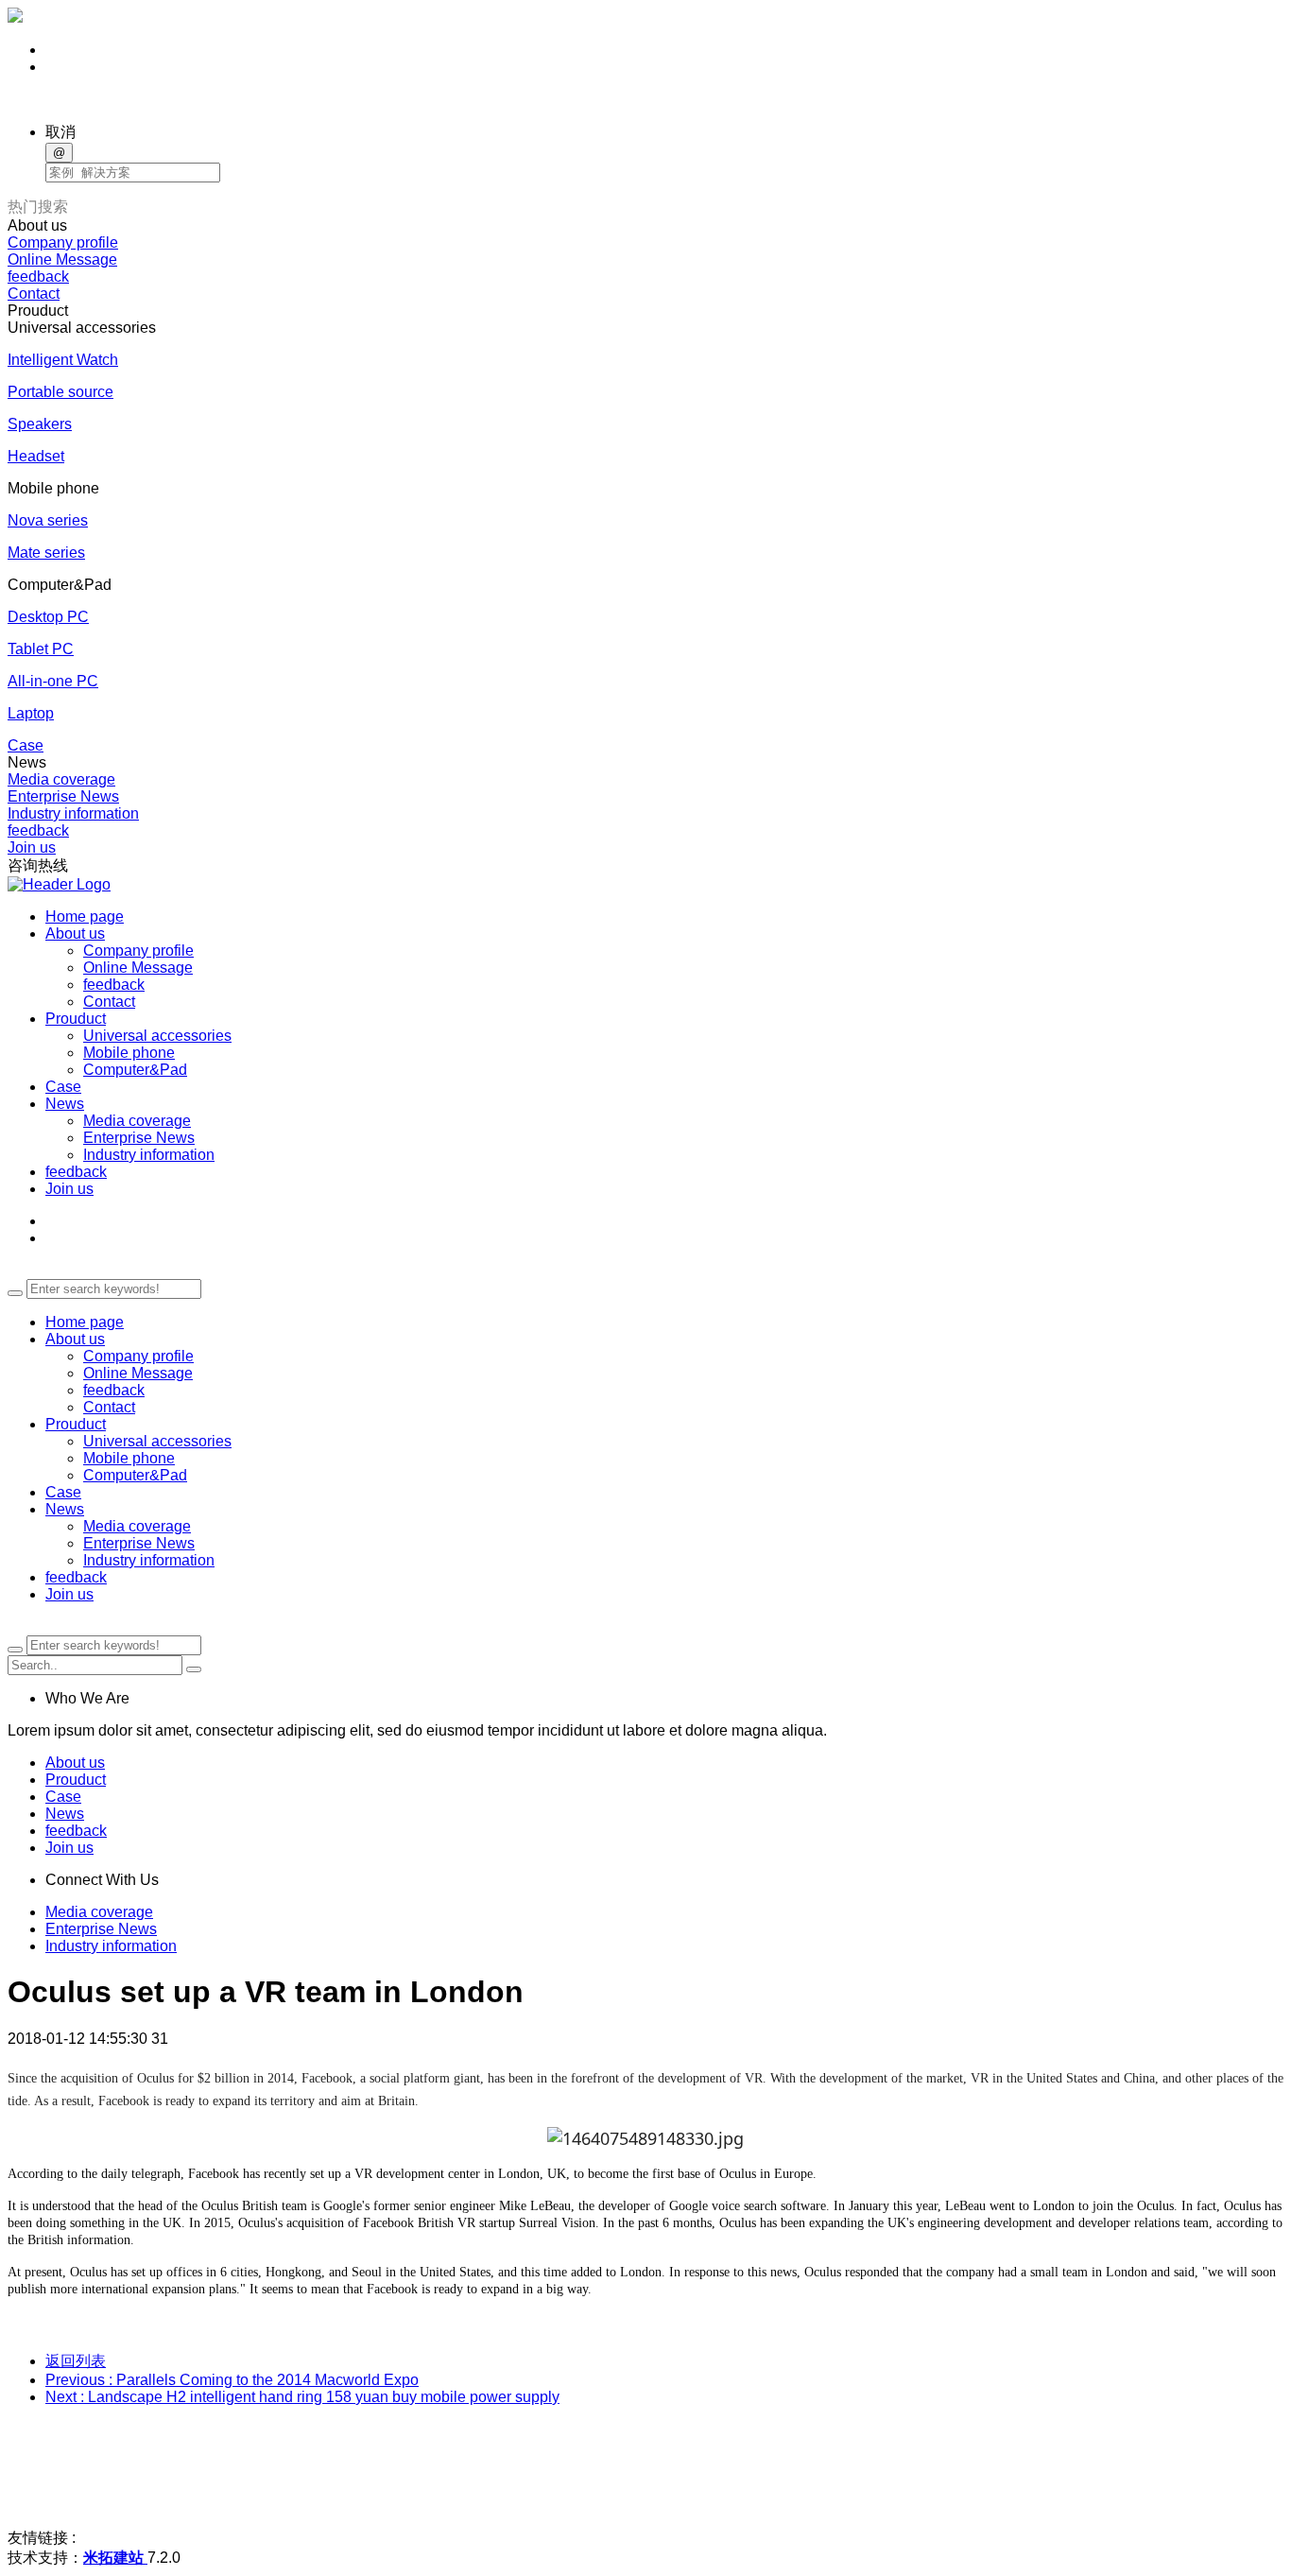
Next (302, 2397)
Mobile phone (129, 1053)
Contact (34, 294)
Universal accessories (157, 1036)
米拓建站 (115, 2558)
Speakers (40, 424)
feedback (38, 277)
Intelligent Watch (63, 360)
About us (75, 1339)
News (65, 1509)
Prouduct (76, 1424)
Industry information (73, 813)
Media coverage (61, 779)
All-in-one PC (53, 681)
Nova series (48, 520)
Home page (85, 1322)
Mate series (46, 553)
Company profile (63, 242)
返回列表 (76, 2361)
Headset (36, 456)
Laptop (31, 713)
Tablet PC (41, 649)
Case (26, 745)
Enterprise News (63, 796)
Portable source (60, 392)
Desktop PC (48, 617)
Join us (32, 847)
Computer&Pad (135, 1070)
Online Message (62, 259)
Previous (232, 2380)
